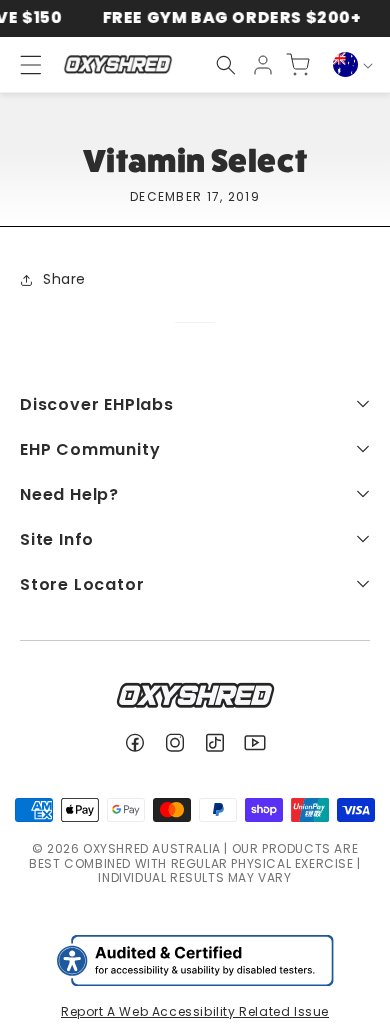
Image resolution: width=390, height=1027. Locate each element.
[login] (263, 65)
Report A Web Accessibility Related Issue (195, 1011)
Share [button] (64, 279)
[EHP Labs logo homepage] (117, 64)
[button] (226, 65)
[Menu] (22, 65)
